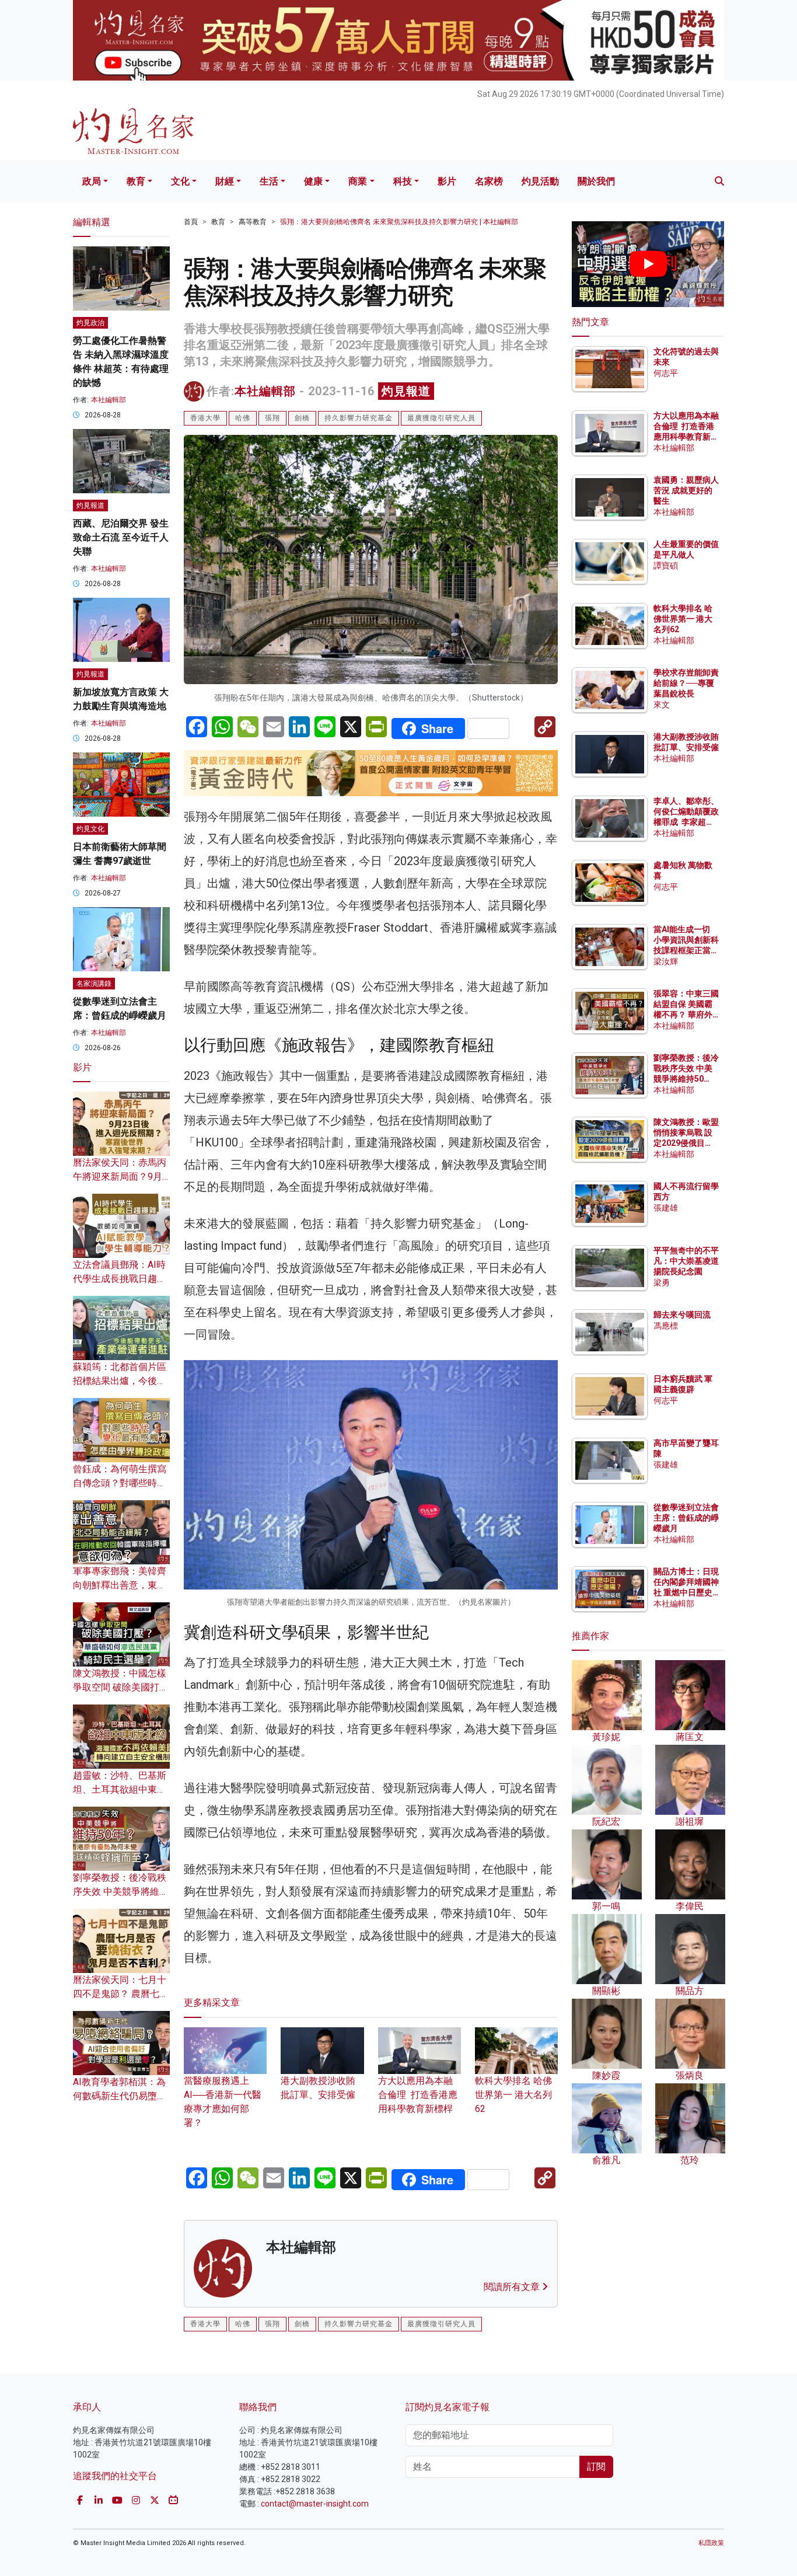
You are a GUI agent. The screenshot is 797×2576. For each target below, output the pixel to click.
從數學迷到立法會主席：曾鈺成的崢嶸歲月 (686, 1518)
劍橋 (302, 418)
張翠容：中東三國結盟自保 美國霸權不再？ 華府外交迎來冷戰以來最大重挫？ (686, 1015)
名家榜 (489, 181)
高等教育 (253, 222)
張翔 (272, 418)
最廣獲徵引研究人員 (441, 418)
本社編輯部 (265, 391)
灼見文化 (90, 829)
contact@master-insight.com (315, 2504)
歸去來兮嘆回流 (682, 1315)
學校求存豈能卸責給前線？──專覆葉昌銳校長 (686, 683)
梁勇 (662, 1282)
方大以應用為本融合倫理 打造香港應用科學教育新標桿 (418, 2095)
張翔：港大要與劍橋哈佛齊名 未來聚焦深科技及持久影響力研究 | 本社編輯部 (399, 222)
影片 (447, 181)
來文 (662, 705)
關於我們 (596, 181)
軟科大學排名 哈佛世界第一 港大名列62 (513, 2095)
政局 (92, 181)
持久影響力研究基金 (359, 418)
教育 (136, 181)
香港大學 (205, 418)
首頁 (191, 222)
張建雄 (666, 1208)
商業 (358, 181)
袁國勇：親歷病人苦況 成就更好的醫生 (686, 490)
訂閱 (596, 2467)
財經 (225, 181)
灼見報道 (406, 391)
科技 (403, 181)
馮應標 (666, 1326)
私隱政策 (711, 2543)
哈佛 (243, 418)
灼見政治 (90, 323)
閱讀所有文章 (513, 2287)
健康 (313, 181)
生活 (269, 181)
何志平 (666, 373)
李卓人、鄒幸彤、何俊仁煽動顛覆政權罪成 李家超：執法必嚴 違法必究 (686, 822)
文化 (180, 181)
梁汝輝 (666, 961)
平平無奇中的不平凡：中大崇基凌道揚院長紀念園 (686, 1261)
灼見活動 (540, 181)
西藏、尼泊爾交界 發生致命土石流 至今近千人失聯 (121, 537)
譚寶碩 (666, 566)
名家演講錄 (94, 984)
